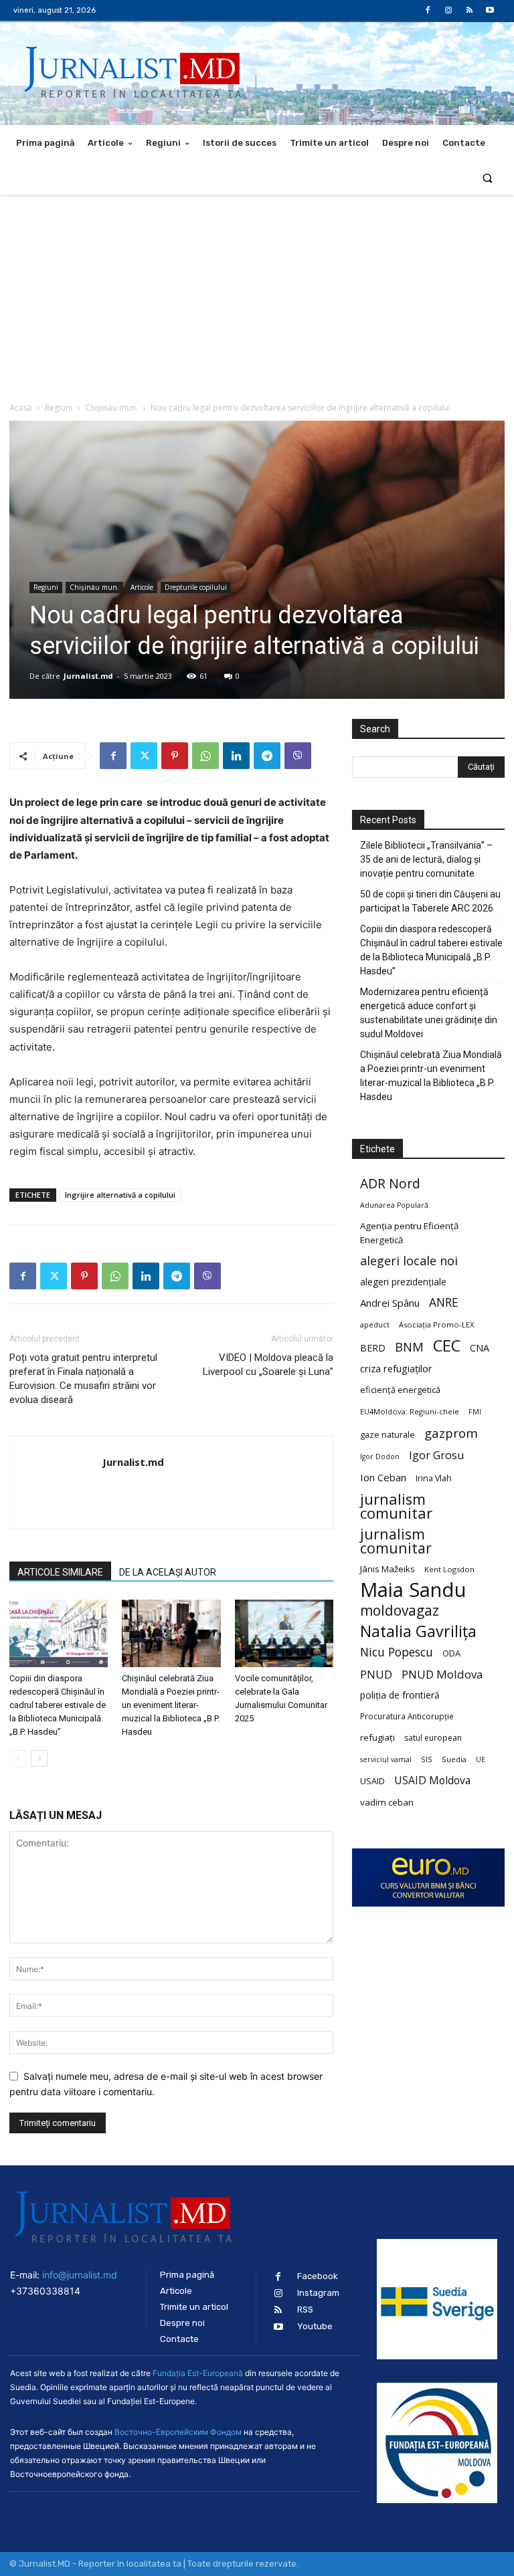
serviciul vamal (386, 1759)
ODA (451, 1653)
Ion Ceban (383, 1477)
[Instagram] (448, 10)
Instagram (318, 2293)
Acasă (21, 408)
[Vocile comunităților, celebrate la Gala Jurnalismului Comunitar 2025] (284, 1633)
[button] (488, 178)
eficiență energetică (400, 1390)
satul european (433, 1738)
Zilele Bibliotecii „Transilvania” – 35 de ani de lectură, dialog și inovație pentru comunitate (426, 859)
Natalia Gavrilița (418, 1631)
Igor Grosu (436, 1456)
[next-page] (39, 1758)
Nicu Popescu (397, 1652)
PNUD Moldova (442, 1674)
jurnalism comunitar (396, 1506)
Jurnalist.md (88, 676)
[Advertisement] (257, 295)
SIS (427, 1759)
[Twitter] (144, 756)
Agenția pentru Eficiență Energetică (409, 1233)
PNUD (376, 1674)
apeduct (375, 1324)
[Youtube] (490, 10)
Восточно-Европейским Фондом (178, 2432)
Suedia (454, 1759)
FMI (475, 1412)
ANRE (444, 1302)
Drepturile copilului (196, 587)
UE (481, 1759)
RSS (305, 2310)
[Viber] (298, 756)
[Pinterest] (175, 756)
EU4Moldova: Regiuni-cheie (410, 1411)
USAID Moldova (432, 1781)
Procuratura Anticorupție (407, 1716)
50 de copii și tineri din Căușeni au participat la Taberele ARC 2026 (430, 901)
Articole (142, 587)
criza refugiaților (396, 1368)
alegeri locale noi (409, 1261)
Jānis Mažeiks (388, 1569)
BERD (373, 1348)
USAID (372, 1781)
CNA (480, 1348)
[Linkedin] (236, 756)
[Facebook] (427, 10)
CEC (447, 1345)
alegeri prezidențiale (403, 1282)
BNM (409, 1347)
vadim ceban (387, 1802)
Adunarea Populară (394, 1205)
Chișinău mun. (111, 408)
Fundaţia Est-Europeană (198, 2373)
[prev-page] (18, 1758)
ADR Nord (390, 1183)
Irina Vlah (434, 1478)
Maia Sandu (413, 1590)
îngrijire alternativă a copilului (120, 1195)
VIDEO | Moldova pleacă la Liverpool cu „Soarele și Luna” (268, 1365)
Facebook (318, 2276)
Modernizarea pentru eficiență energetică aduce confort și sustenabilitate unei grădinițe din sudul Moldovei (429, 1013)
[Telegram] (267, 756)
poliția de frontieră (400, 1695)
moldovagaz (400, 1611)
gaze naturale (388, 1434)
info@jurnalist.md (80, 2275)
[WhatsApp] (205, 756)
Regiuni (59, 408)
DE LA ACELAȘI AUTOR (168, 1572)
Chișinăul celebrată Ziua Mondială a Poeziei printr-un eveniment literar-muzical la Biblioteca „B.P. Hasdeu (171, 1705)
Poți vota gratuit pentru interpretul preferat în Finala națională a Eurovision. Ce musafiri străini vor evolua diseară (83, 1379)
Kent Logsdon (449, 1569)
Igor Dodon (380, 1457)
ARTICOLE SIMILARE (60, 1572)
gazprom (451, 1433)
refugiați (377, 1737)
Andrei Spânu (390, 1303)
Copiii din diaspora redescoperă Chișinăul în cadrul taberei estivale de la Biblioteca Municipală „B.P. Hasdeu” (58, 1705)
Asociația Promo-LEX (436, 1324)
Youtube (315, 2326)
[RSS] (469, 10)
